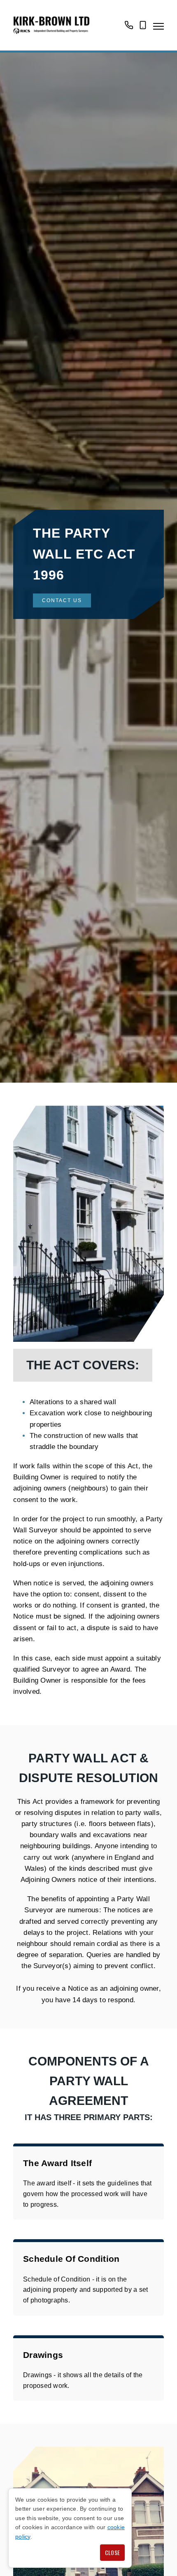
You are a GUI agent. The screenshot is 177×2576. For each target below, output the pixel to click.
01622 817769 (129, 29)
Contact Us (62, 600)
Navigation (158, 26)
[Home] (51, 25)
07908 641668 (143, 29)
